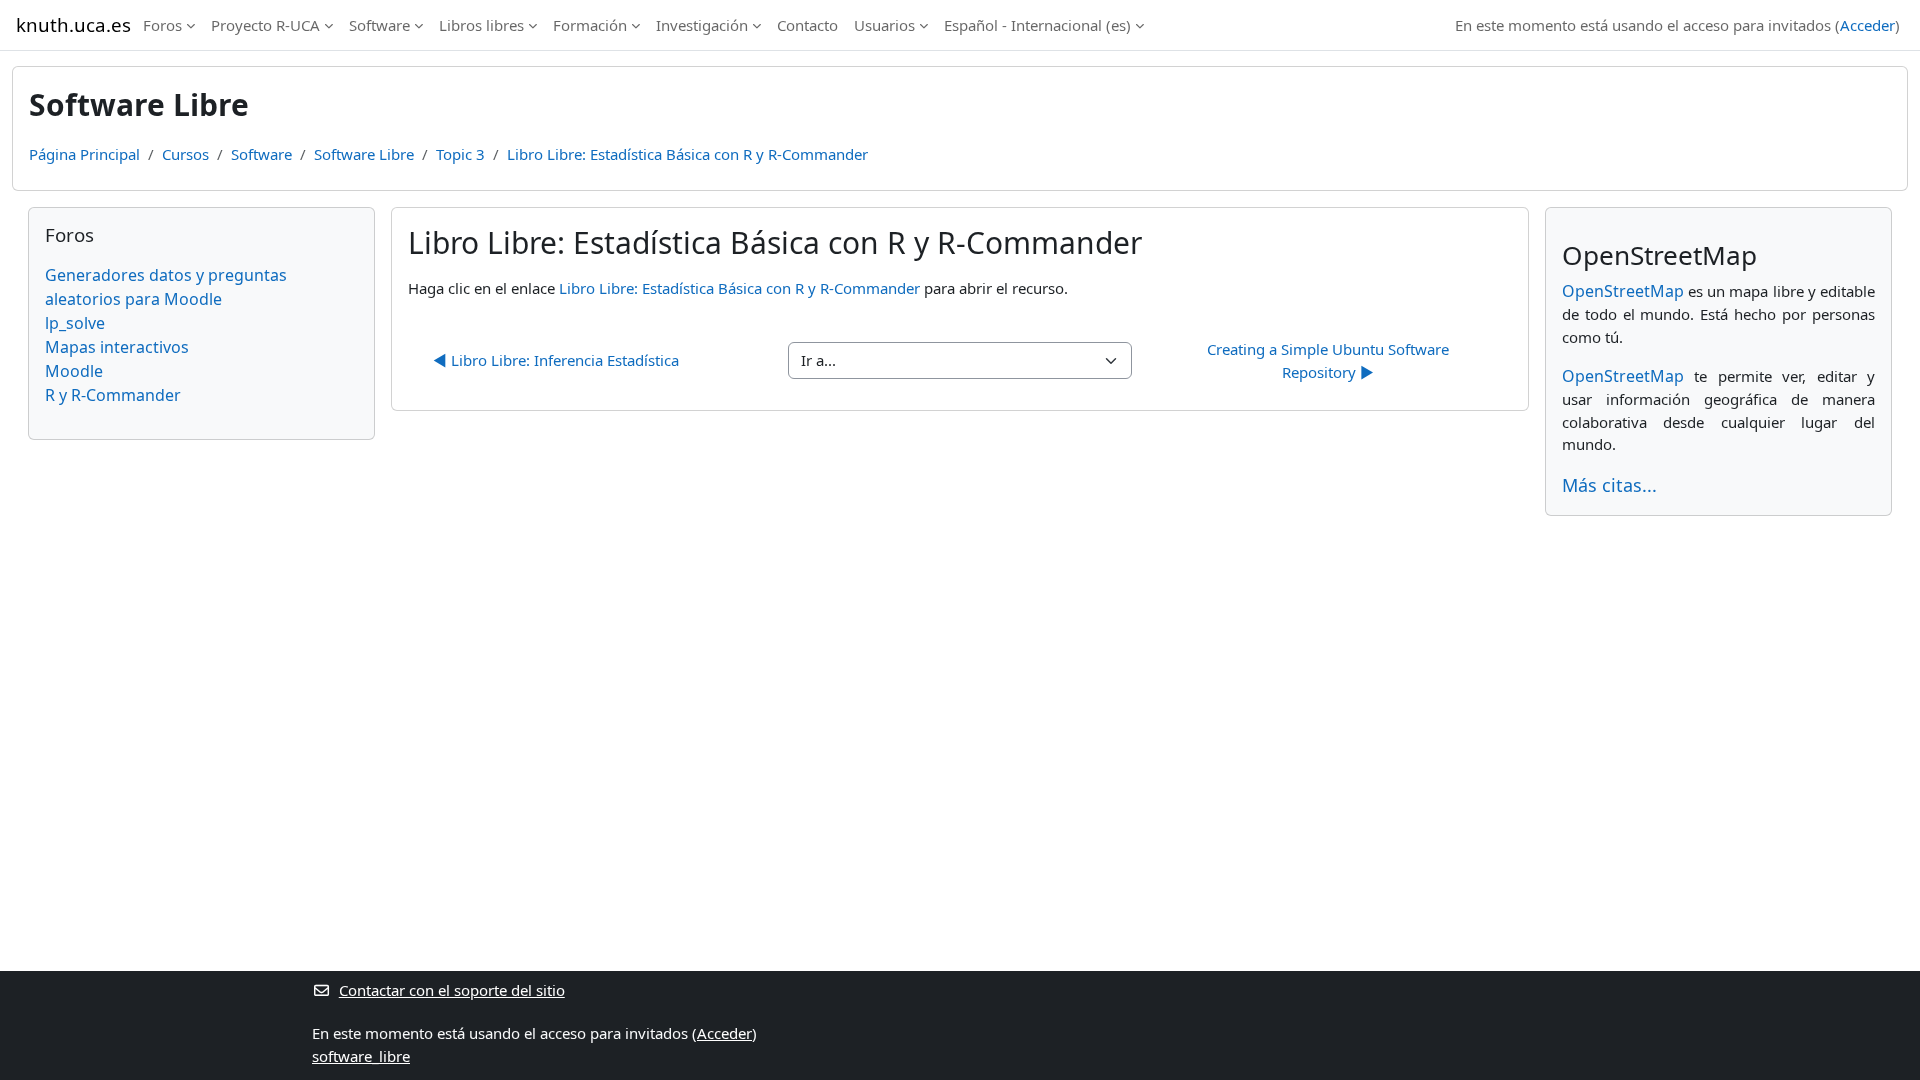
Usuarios (884, 25)
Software (379, 25)
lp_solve (75, 323)
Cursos (185, 154)
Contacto (807, 25)
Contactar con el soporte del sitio (452, 990)
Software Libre (364, 154)
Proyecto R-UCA (265, 25)
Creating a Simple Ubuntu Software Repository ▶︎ (1330, 360)
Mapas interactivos (117, 347)
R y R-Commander (113, 395)
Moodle (74, 371)
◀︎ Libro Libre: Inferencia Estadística (556, 360)
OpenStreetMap (1623, 291)
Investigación (702, 25)
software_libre (361, 1056)
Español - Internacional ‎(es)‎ (1037, 25)
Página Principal (84, 154)
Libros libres (481, 25)
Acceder (1867, 25)
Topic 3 (460, 154)
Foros (162, 25)
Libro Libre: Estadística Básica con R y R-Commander (687, 154)
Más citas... (1609, 485)
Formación (590, 25)
